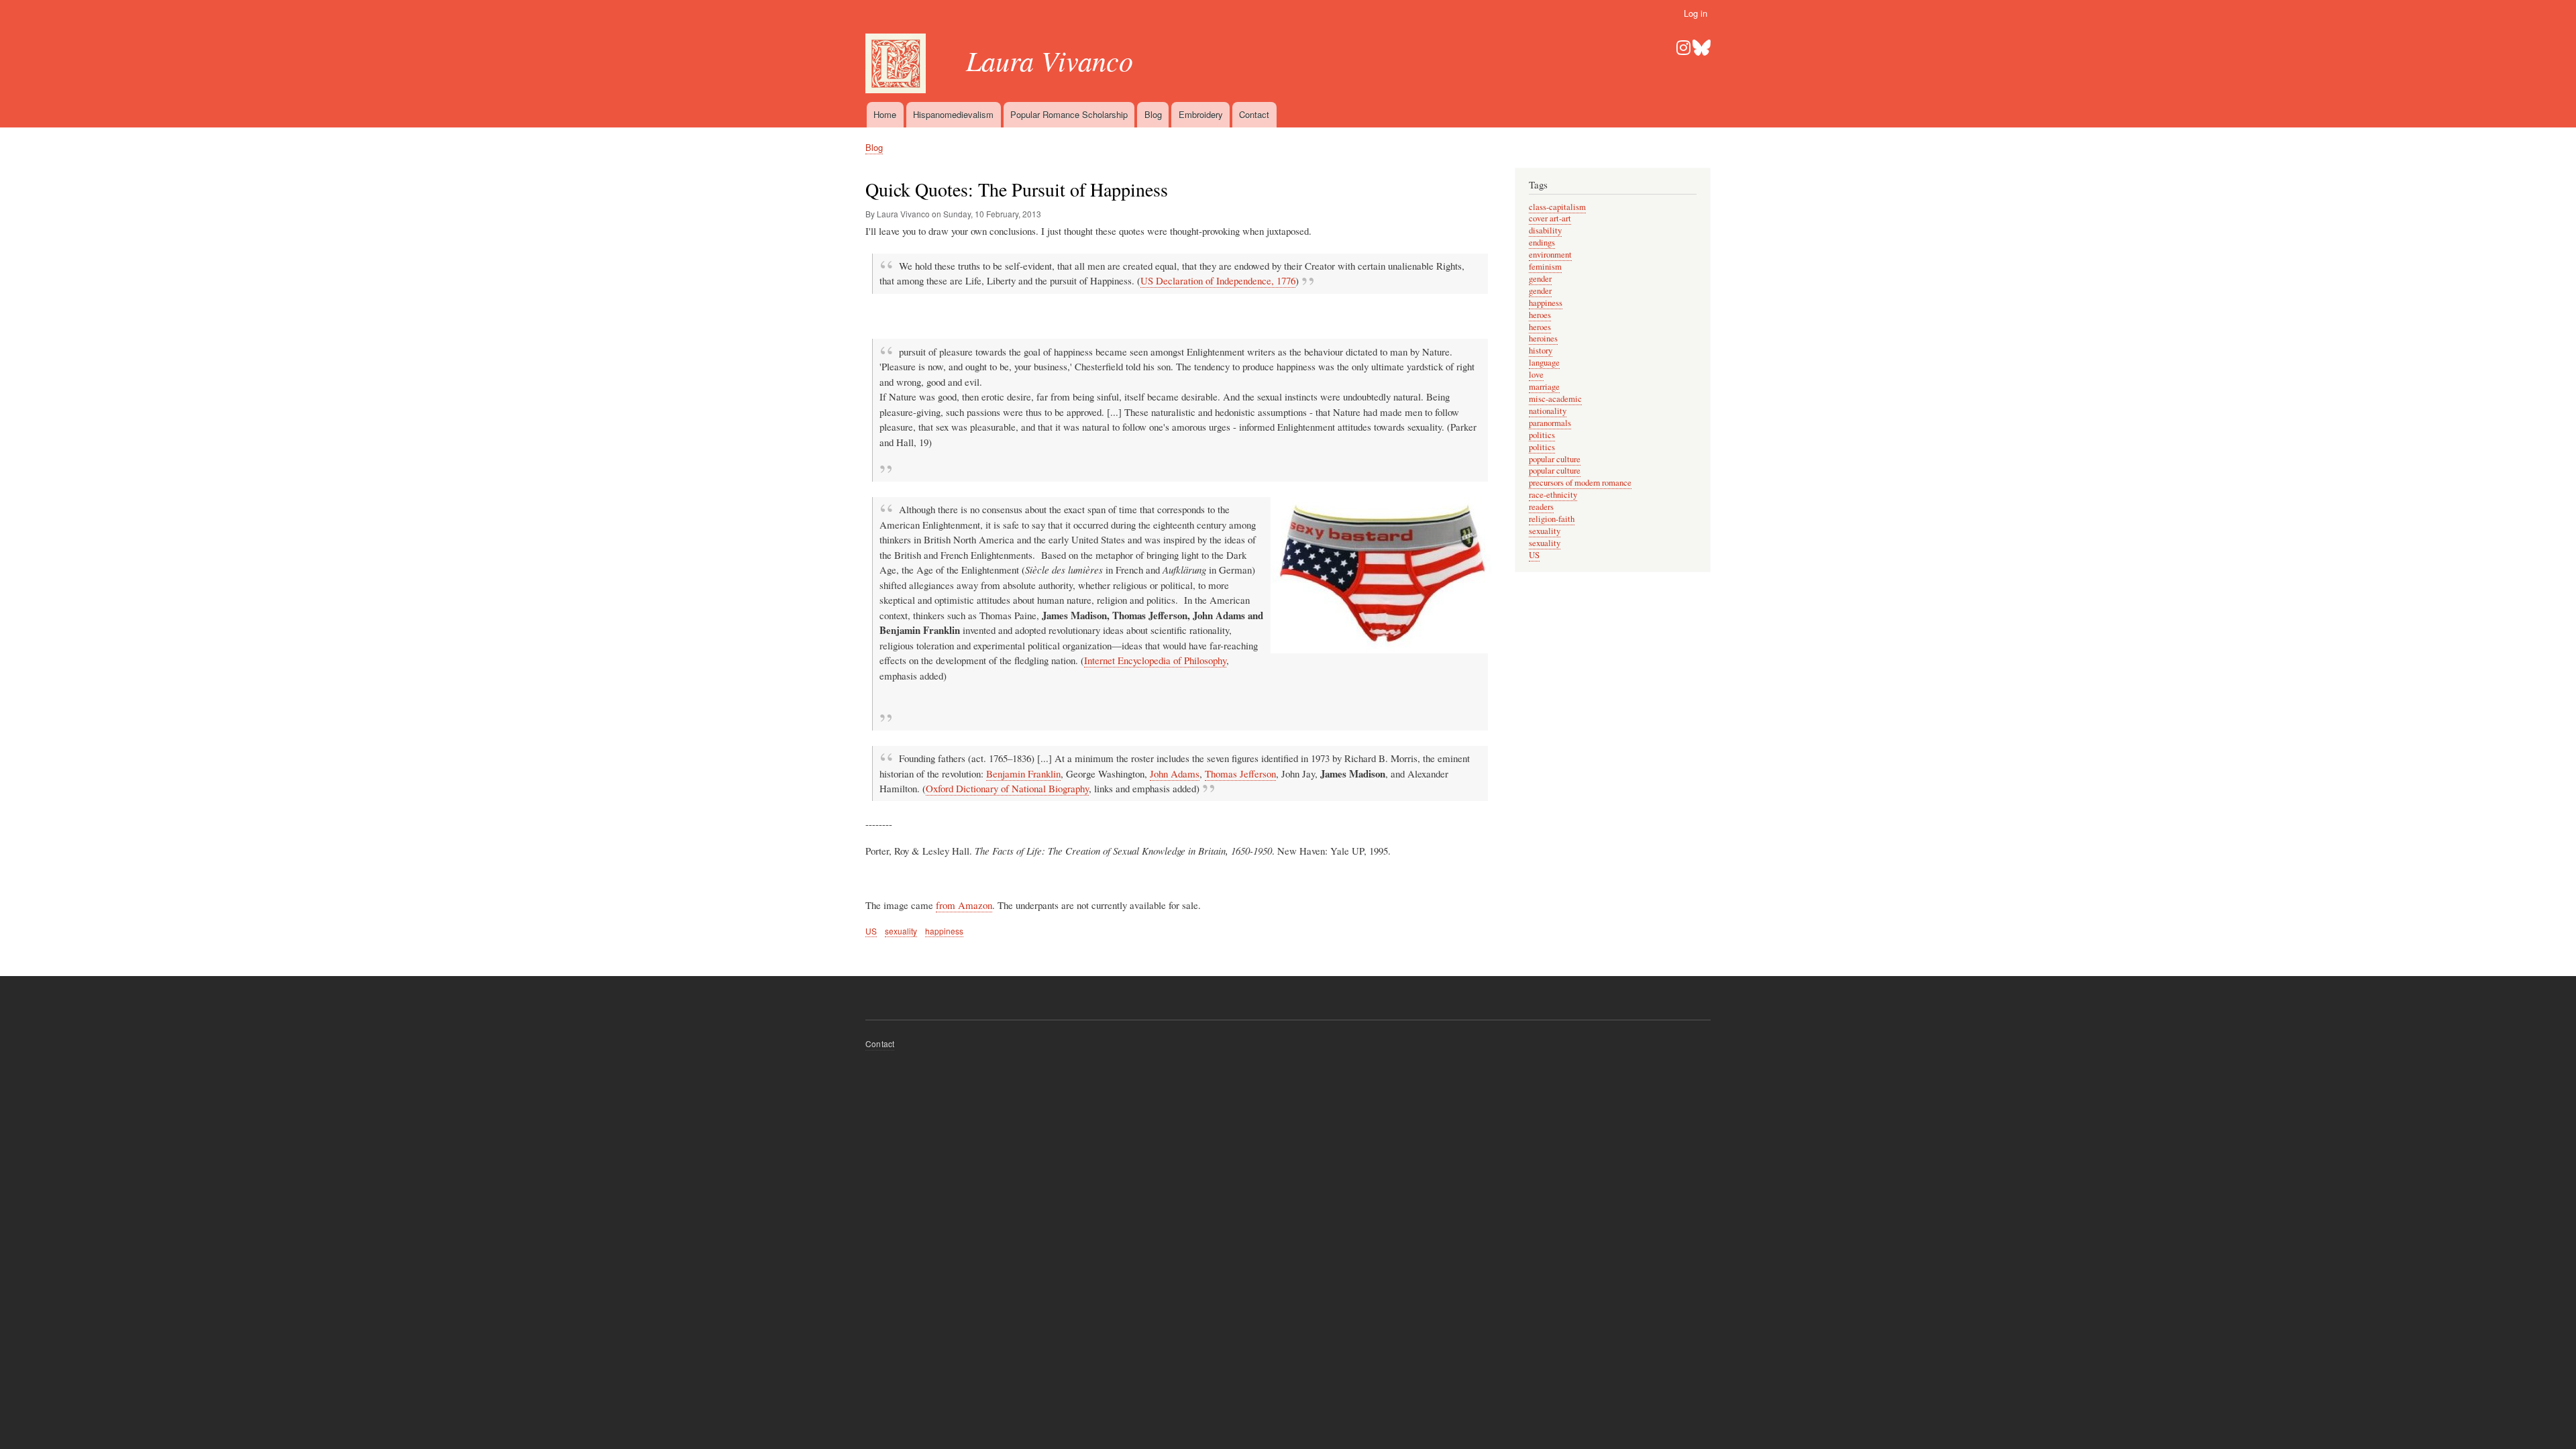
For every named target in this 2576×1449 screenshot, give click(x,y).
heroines (1543, 338)
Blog (1153, 114)
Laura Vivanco (1050, 60)
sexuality (901, 931)
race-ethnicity (1553, 495)
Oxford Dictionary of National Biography (1007, 788)
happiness (944, 931)
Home (885, 114)
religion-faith (1552, 519)
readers (1541, 507)
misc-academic (1555, 399)
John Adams (1175, 773)
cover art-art (1550, 218)
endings (1542, 243)
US (871, 931)
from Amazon (964, 905)
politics (1542, 435)
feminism (1545, 267)
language (1544, 363)
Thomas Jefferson (1240, 773)
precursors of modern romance (1580, 483)
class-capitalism (1557, 207)
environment (1550, 255)
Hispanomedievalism (953, 114)
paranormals (1550, 423)
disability (1545, 230)
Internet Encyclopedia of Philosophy (1155, 660)
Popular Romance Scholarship (1069, 114)
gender (1540, 279)
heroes (1540, 315)
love (1536, 375)
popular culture (1555, 459)
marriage (1544, 387)
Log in (1696, 13)
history (1541, 351)
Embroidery (1201, 114)
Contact (1254, 114)
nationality (1548, 411)
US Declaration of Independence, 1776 (1218, 280)
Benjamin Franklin (1023, 773)
